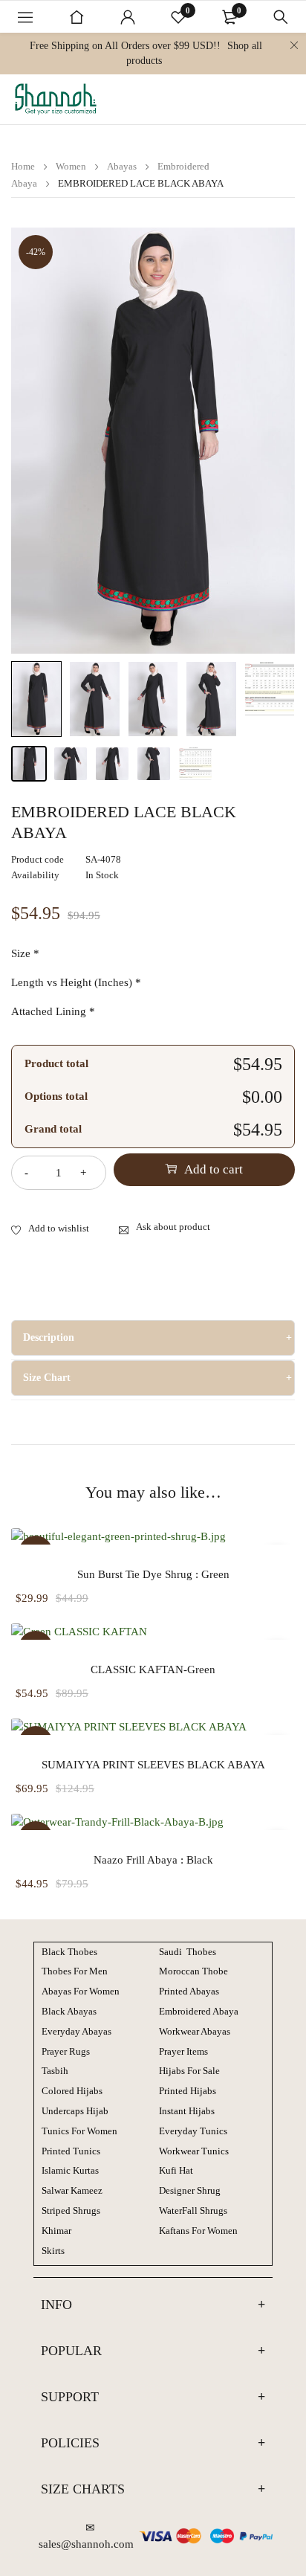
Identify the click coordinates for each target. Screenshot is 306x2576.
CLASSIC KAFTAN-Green (153, 1669)
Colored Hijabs (72, 2091)
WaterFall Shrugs (193, 2210)
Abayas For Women (81, 1991)
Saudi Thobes (188, 1952)
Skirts (53, 2251)
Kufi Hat (176, 2170)
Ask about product (173, 1227)
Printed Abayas (189, 1991)
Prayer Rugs (66, 2051)
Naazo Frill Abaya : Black (153, 1860)
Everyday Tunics (193, 2131)
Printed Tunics (71, 2151)
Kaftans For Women (198, 2231)
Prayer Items (183, 2051)
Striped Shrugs (71, 2210)
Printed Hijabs (188, 2091)
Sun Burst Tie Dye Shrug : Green (153, 1574)
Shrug (190, 2190)
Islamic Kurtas (70, 2170)
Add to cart (214, 1169)
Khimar (56, 2231)
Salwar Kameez (72, 2190)
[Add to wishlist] (50, 1229)
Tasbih (55, 2071)
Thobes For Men (75, 1971)
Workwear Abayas (195, 2031)
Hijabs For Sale (189, 2071)
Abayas (122, 166)
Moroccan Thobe (193, 1971)
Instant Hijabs (187, 2111)
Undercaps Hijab (75, 2111)
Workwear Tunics (194, 2151)
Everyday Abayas (76, 2031)
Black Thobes (69, 1952)
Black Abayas (69, 2011)
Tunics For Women (79, 2131)
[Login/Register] (128, 17)
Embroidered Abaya (199, 2011)
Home (23, 166)
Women (71, 166)
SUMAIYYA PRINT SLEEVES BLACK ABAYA (153, 1765)
